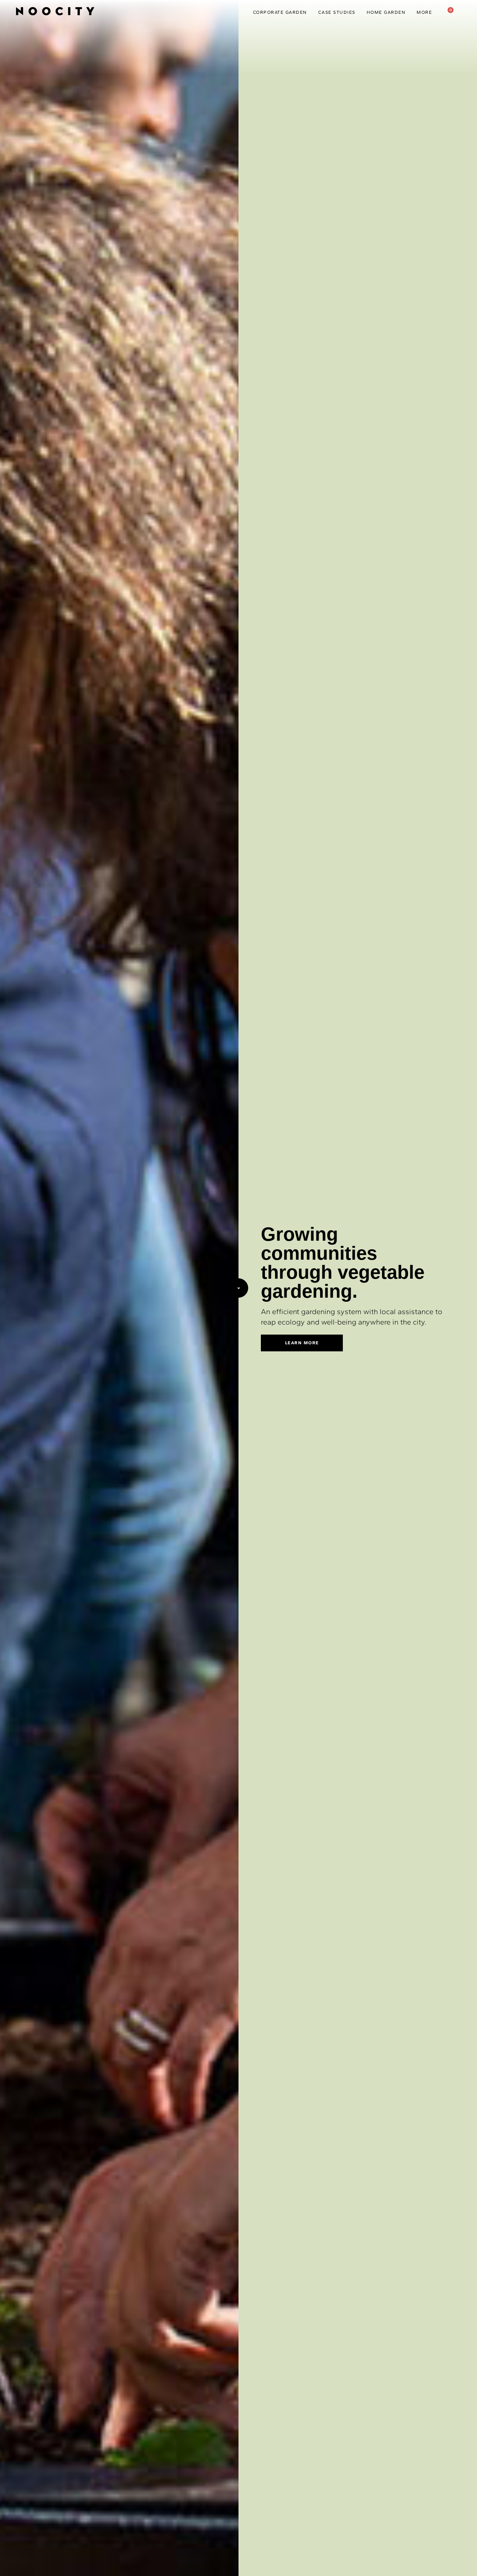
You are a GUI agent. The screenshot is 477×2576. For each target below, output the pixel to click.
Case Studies (337, 12)
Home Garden (386, 12)
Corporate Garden (280, 12)
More (424, 12)
